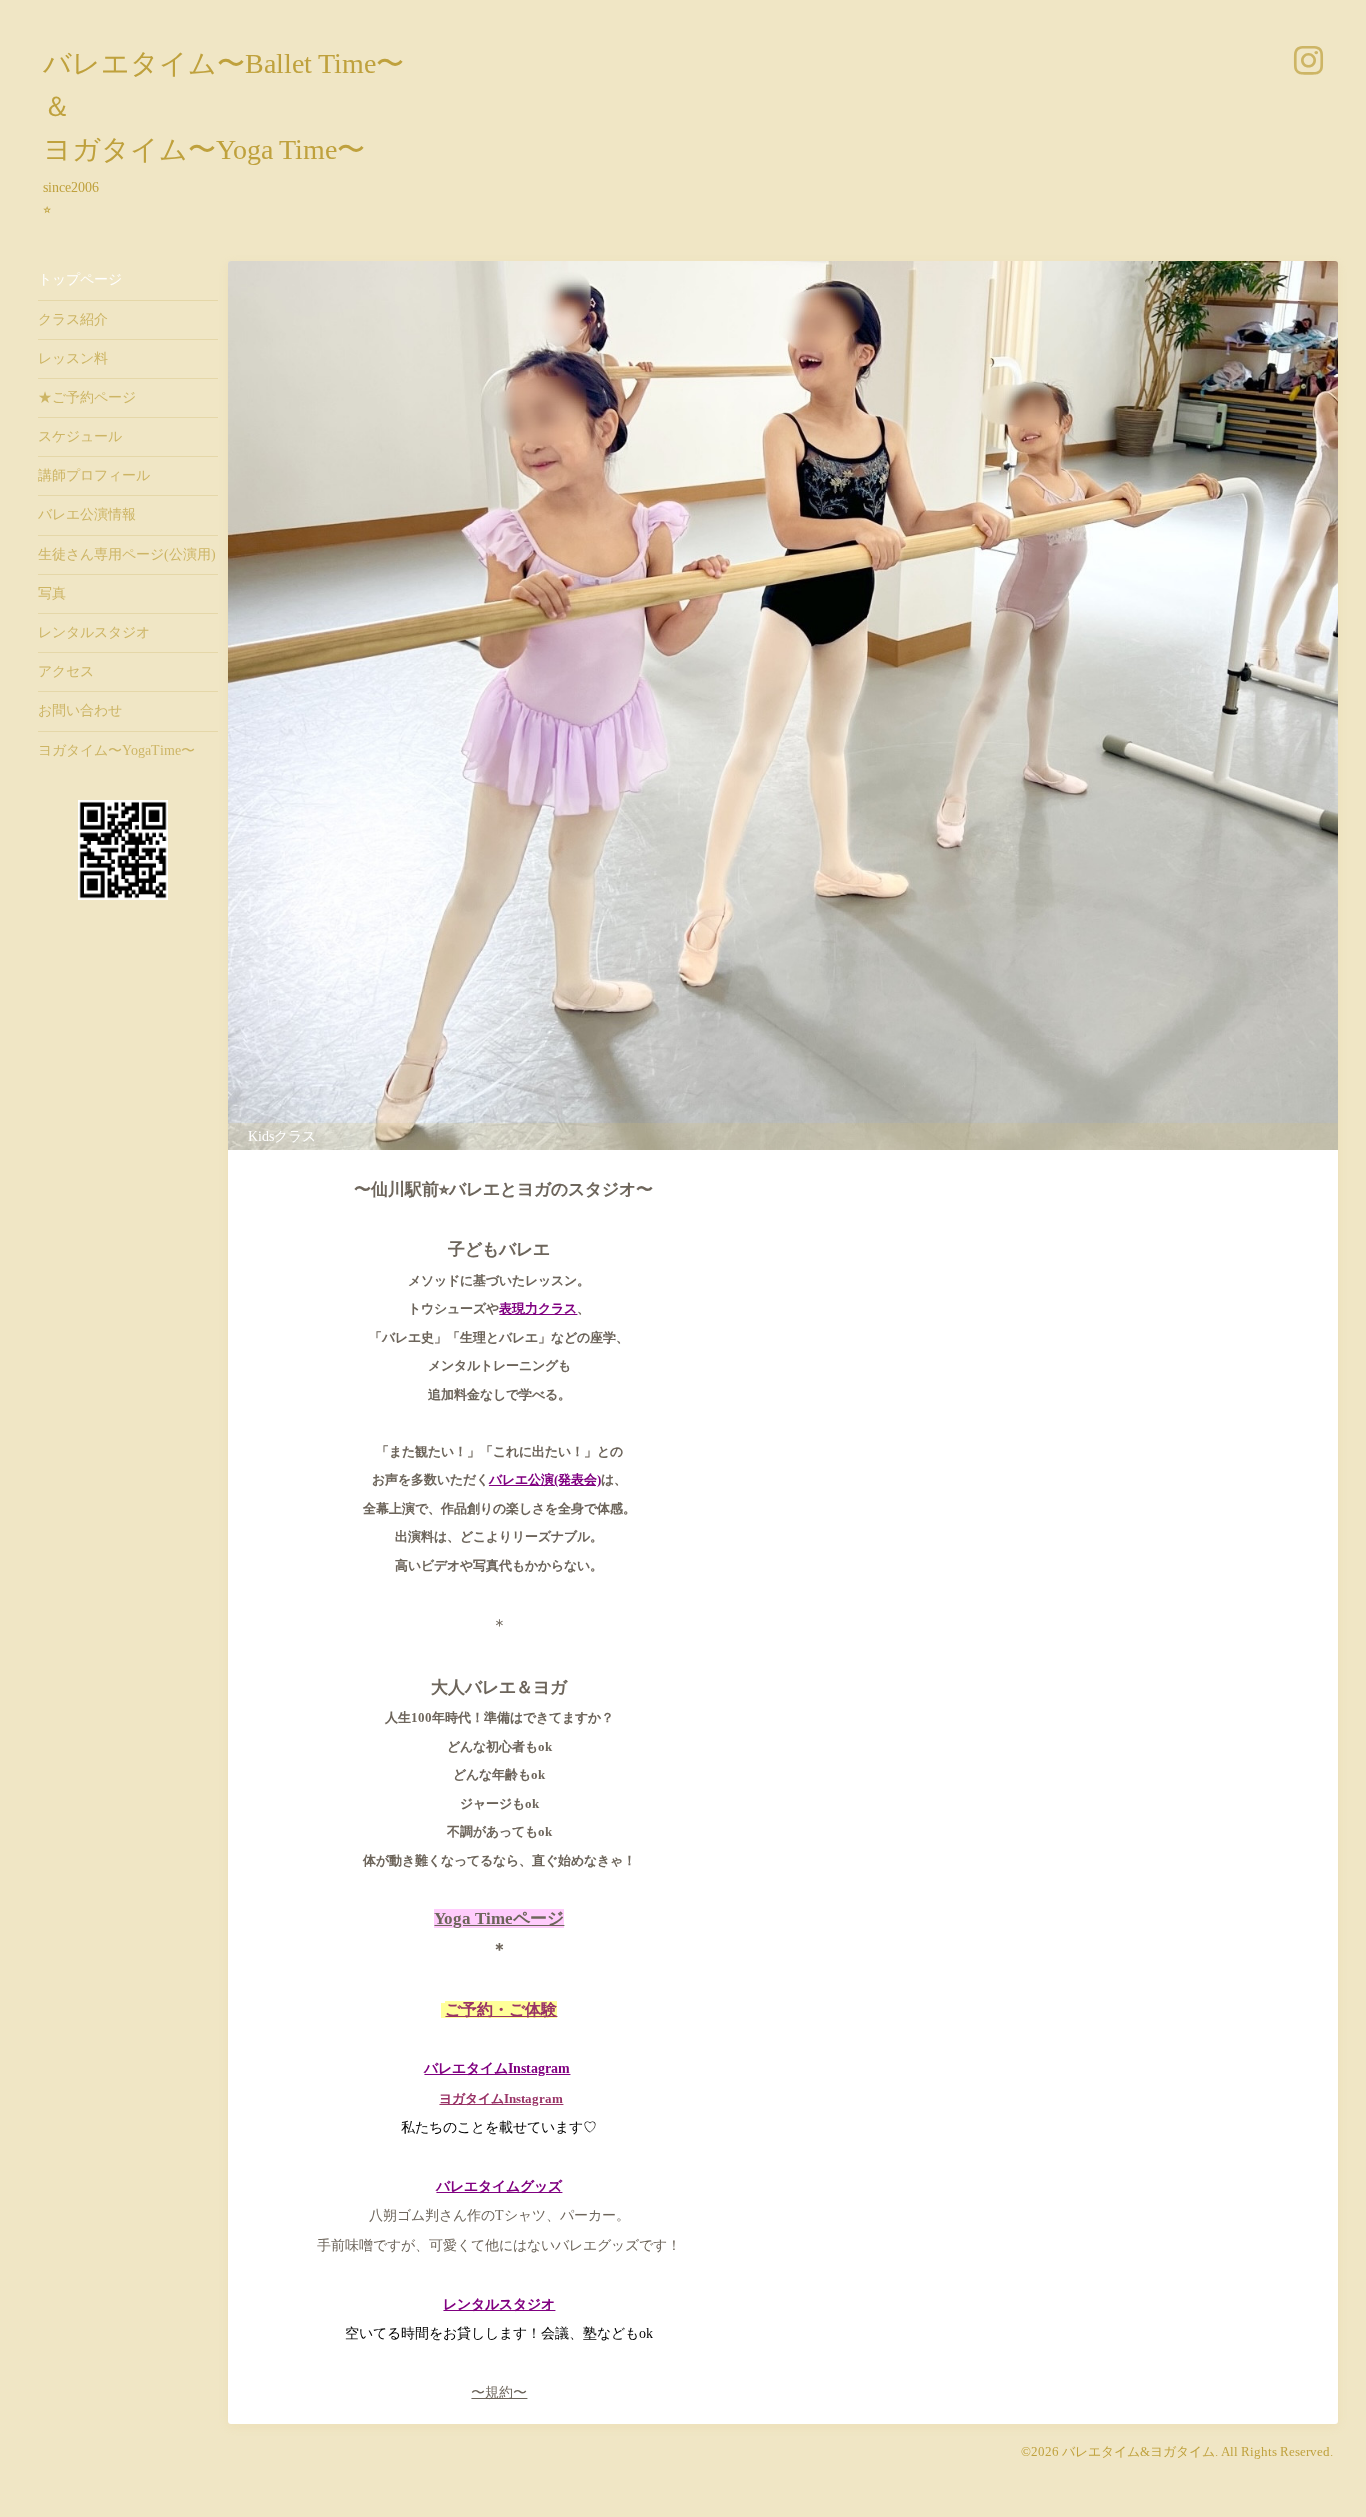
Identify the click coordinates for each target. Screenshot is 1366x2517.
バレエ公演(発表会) (545, 1479)
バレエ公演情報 (87, 514)
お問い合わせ (80, 710)
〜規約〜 (499, 2392)
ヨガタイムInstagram (501, 2098)
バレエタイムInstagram (497, 2068)
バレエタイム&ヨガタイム (1138, 2451)
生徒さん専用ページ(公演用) (127, 554)
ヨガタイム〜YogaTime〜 (116, 750)
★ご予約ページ (87, 397)
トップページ (80, 279)
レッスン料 (73, 358)
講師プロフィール (94, 475)
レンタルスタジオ (94, 632)
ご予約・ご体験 (501, 2009)
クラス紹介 (73, 319)
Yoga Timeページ (499, 1918)
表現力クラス (538, 1308)
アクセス (66, 671)
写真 (52, 593)
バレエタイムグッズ (499, 2186)
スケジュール (80, 436)
